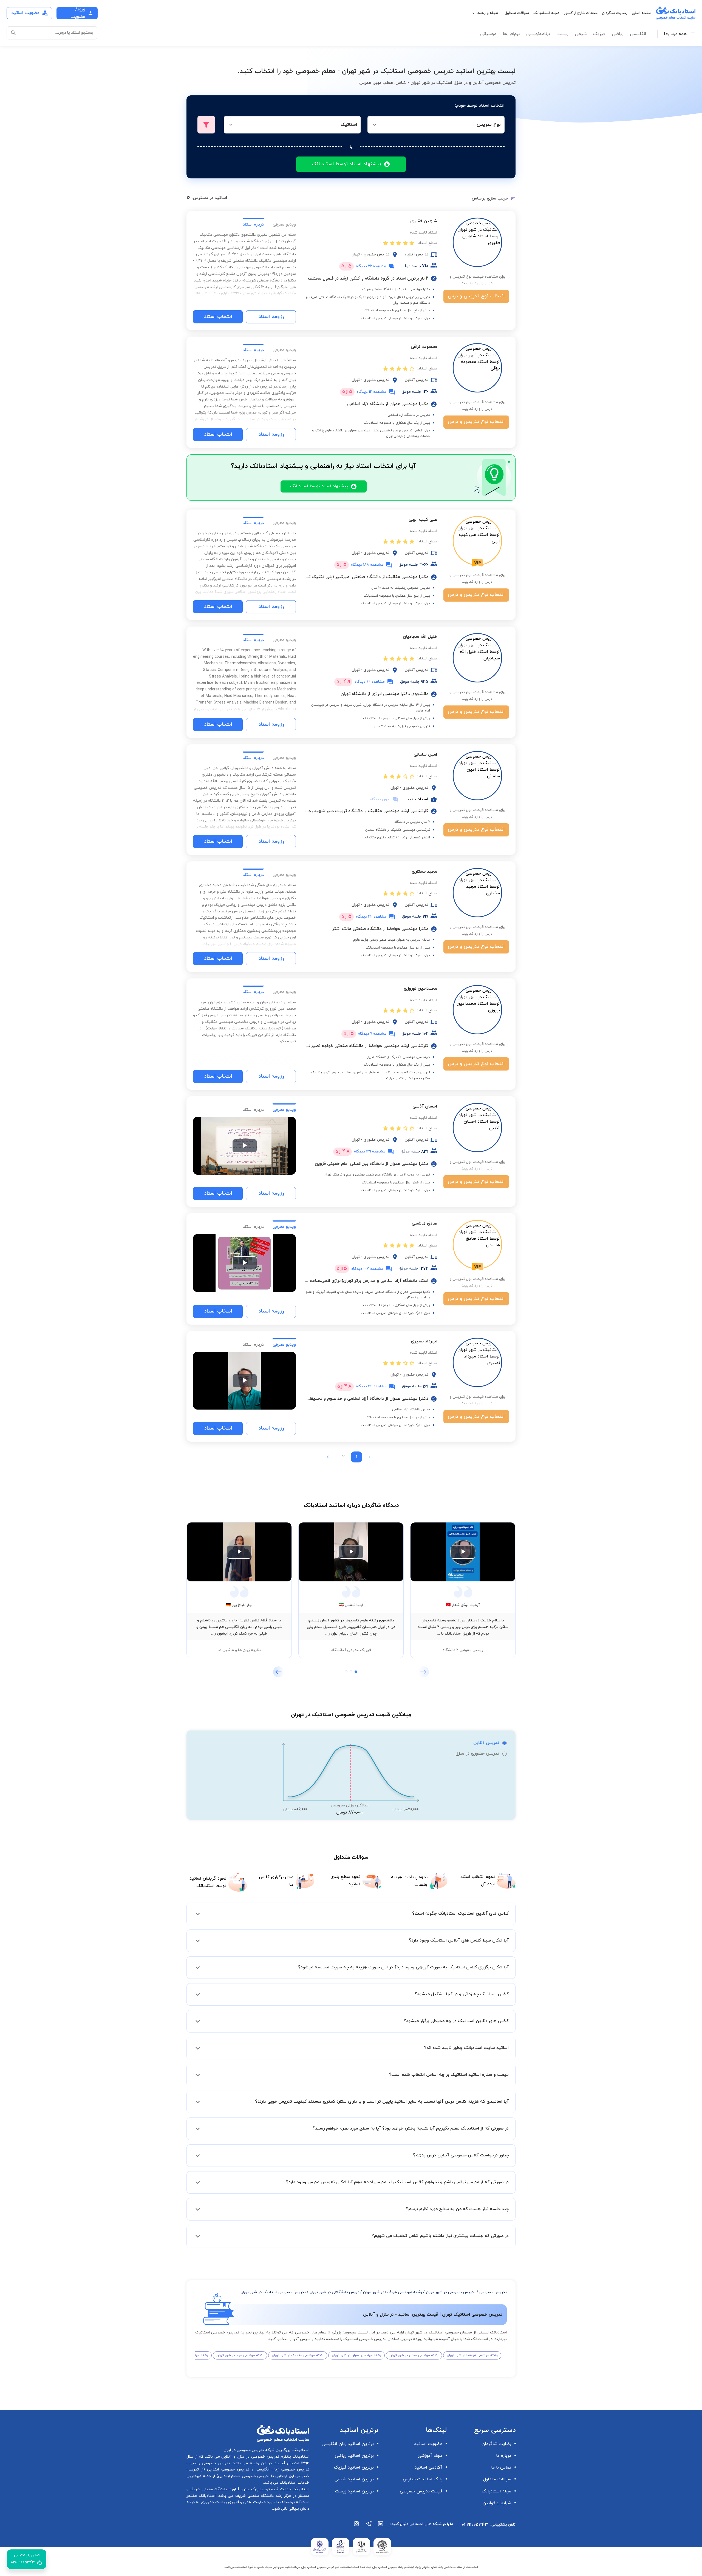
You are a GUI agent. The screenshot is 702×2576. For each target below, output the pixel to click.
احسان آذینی (425, 1106)
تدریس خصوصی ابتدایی (227, 2470)
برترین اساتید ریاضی (354, 2456)
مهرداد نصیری (424, 1341)
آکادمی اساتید (428, 2467)
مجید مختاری (424, 872)
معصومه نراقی (424, 347)
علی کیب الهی (423, 520)
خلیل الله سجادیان (420, 637)
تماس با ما (501, 2467)
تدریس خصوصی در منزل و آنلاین (250, 2457)
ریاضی (618, 34)
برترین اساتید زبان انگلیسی (348, 2444)
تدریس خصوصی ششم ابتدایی (244, 2476)
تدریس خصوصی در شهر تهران (451, 2292)
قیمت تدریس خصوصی (421, 2491)
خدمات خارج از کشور (581, 13)
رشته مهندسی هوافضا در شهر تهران (393, 2292)
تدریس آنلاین (486, 1743)
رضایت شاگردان (615, 13)
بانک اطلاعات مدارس (423, 2479)
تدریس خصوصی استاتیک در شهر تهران (273, 2292)
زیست (562, 34)
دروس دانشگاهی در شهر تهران (334, 2292)
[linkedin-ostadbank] (381, 2526)
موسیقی (488, 34)
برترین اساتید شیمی (354, 2479)
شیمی (581, 34)
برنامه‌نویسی (538, 34)
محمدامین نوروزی (420, 989)
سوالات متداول (517, 13)
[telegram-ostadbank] (369, 2526)
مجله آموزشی (430, 2456)
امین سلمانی (425, 755)
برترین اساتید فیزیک (354, 2467)
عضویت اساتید (428, 2444)
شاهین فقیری (424, 221)
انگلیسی (638, 34)
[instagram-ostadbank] (357, 2526)
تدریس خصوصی (493, 2292)
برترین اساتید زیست (354, 2491)
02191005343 (475, 2525)
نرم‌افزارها (511, 34)
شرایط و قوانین (497, 2503)
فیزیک (599, 34)
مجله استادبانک (546, 13)
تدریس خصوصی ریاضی (209, 2463)
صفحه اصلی (642, 13)
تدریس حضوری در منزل (477, 1754)
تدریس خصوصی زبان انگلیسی (281, 2470)
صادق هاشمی (424, 1223)
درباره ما (504, 2456)
